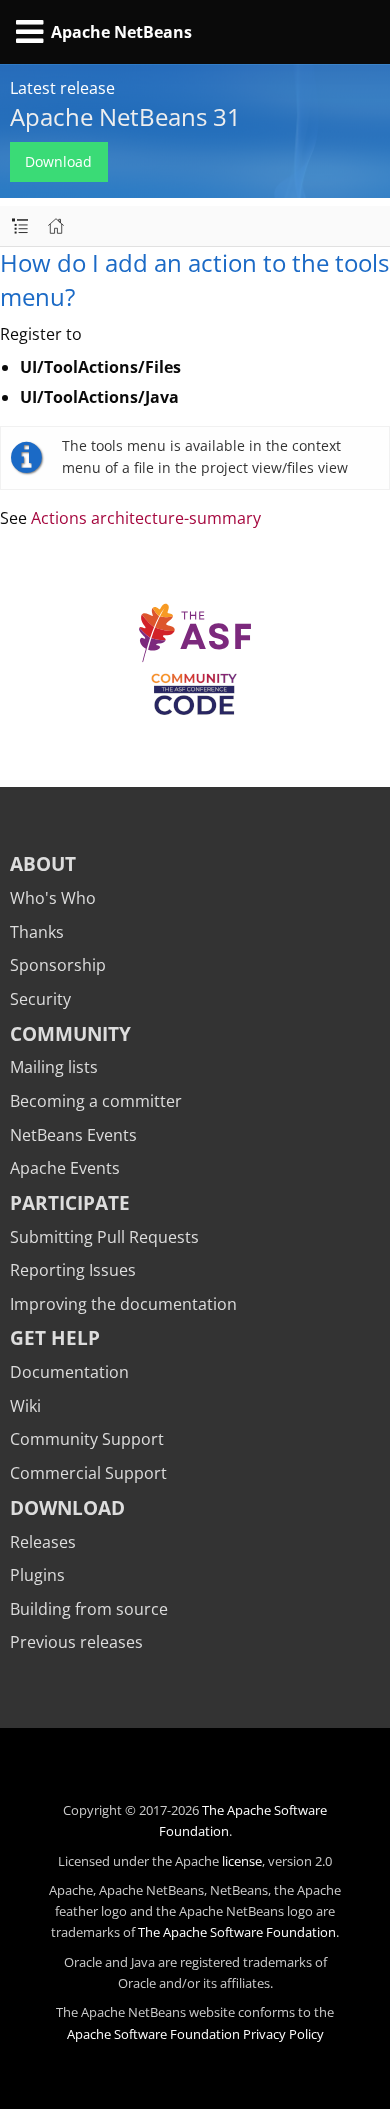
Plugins (37, 1575)
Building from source (89, 1609)
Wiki (25, 1406)
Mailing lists (54, 1067)
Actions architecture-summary (146, 518)
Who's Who (53, 898)
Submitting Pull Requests (104, 1237)
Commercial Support (88, 1473)
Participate (70, 1202)
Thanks (37, 932)
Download (58, 161)
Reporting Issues (73, 1270)
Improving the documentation (123, 1304)
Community (70, 1033)
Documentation (69, 1372)
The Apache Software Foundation (237, 1932)
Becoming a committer (96, 1101)
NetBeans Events (73, 1135)
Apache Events (65, 1168)
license (242, 1861)
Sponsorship (58, 965)
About (43, 863)
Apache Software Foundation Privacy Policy (195, 2034)
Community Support (87, 1439)
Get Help (55, 1337)
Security (40, 999)
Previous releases (76, 1642)
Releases (43, 1542)
